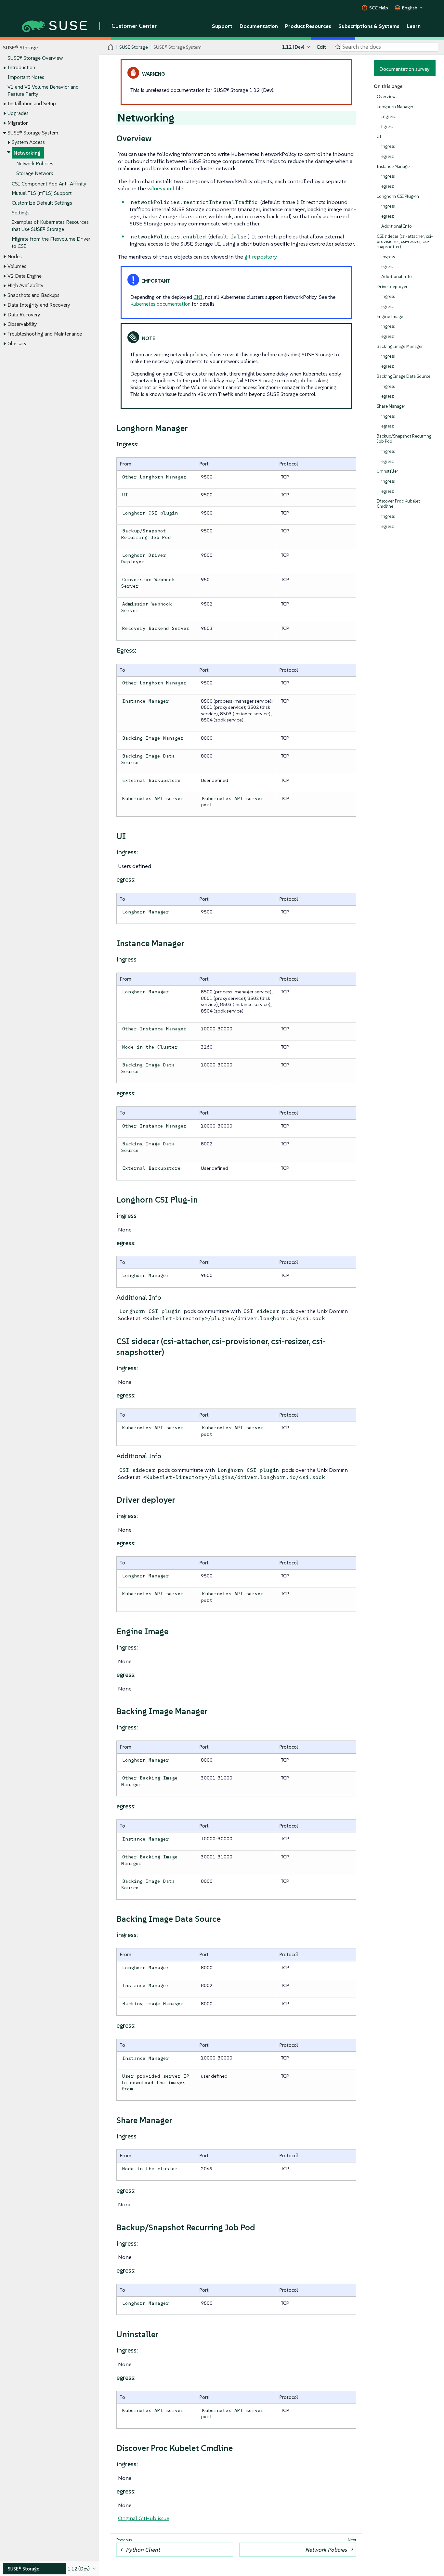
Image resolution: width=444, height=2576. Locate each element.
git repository (261, 257)
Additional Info (397, 226)
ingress (388, 176)
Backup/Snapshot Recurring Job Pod (404, 439)
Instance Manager (394, 166)
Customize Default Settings (42, 203)
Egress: (388, 127)
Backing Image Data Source (404, 376)
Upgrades (18, 113)
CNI (198, 297)
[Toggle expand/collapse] (5, 68)
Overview (386, 97)
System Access (28, 142)
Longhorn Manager (395, 107)
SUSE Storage (134, 47)
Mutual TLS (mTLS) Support (42, 193)
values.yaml (161, 188)
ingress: (388, 146)
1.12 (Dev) (293, 47)
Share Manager (391, 406)
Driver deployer (392, 287)
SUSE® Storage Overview (35, 58)
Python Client (143, 2550)
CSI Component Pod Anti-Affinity (49, 184)
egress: (388, 156)
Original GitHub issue (144, 2518)
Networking (27, 153)
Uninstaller (387, 471)
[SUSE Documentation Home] (111, 47)
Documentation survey (405, 69)
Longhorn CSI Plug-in (398, 196)
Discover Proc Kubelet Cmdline (398, 504)
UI (379, 137)
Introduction (21, 67)
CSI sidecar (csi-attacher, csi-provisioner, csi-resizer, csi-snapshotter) (405, 242)
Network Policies (35, 164)
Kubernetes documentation (160, 304)
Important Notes (26, 77)
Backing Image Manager (400, 346)
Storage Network (35, 173)
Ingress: (389, 116)
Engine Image (390, 317)
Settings (21, 213)
